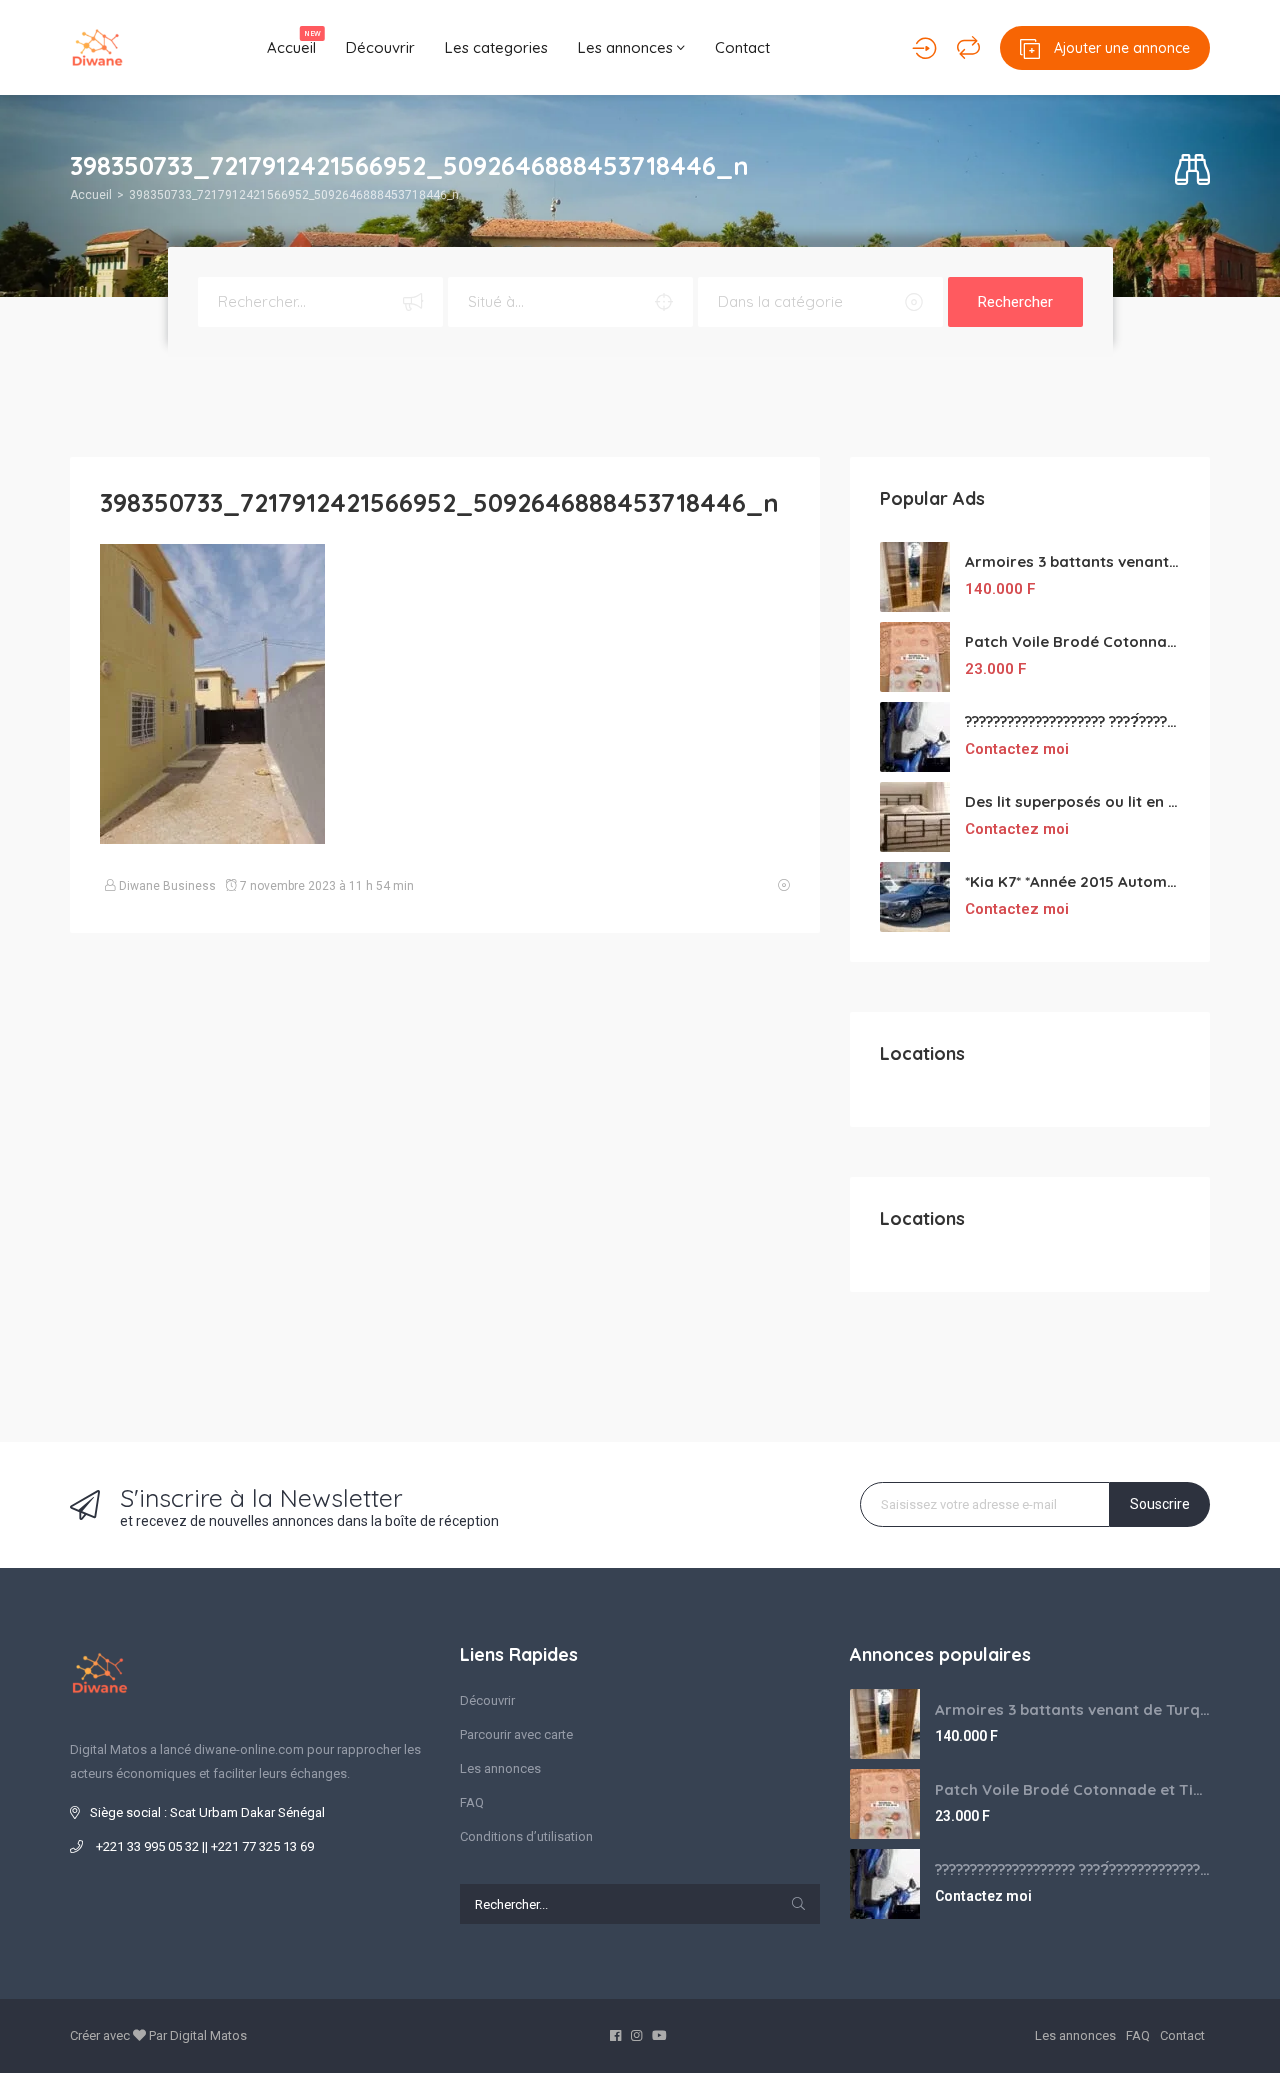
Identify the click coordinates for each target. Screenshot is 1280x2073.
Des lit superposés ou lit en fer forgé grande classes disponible (1072, 801)
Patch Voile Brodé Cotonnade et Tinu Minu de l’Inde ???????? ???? (1072, 641)
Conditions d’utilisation (526, 1836)
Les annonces (627, 47)
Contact (742, 47)
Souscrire (1160, 1504)
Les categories (496, 47)
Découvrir (380, 47)
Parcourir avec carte (516, 1734)
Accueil (294, 43)
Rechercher (1015, 302)
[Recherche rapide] (1192, 170)
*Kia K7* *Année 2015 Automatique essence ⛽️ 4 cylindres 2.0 (1072, 881)
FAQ (472, 1802)
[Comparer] (968, 48)
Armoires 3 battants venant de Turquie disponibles (1072, 561)
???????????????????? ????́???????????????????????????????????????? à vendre (1072, 721)
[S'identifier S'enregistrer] (924, 48)
